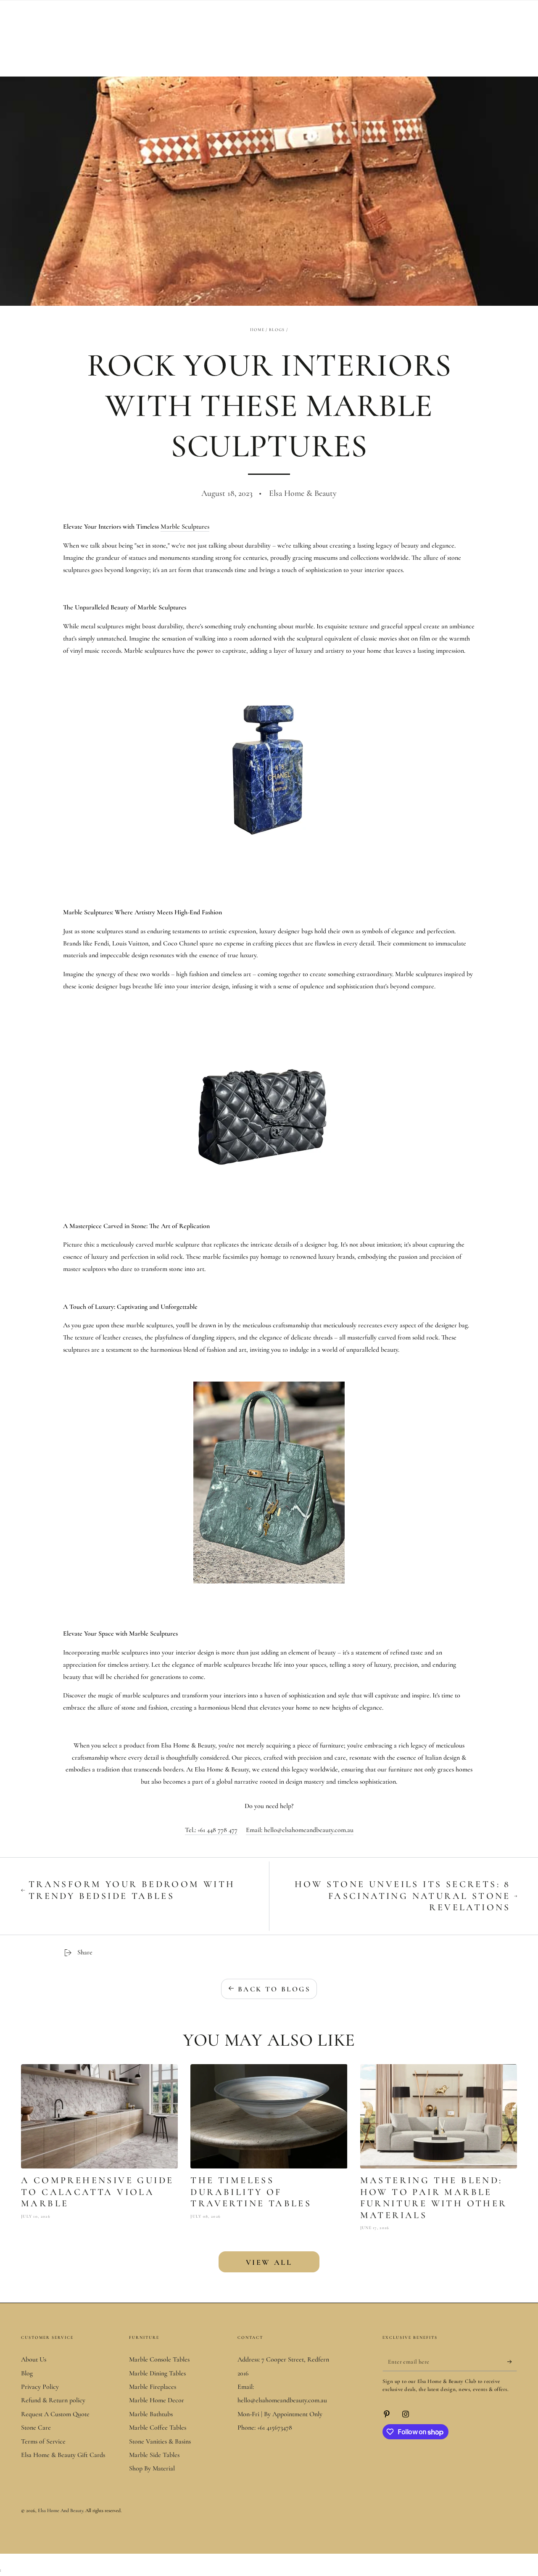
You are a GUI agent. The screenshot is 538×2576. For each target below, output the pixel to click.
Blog (27, 2373)
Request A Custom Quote (55, 2414)
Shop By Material (152, 2468)
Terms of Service (43, 2441)
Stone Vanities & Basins (160, 2441)
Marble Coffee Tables (158, 2428)
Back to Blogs (274, 1989)
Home (257, 330)
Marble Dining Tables (157, 2373)
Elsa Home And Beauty (61, 2510)
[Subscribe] (512, 2362)
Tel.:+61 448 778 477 (211, 1830)
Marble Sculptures (185, 527)
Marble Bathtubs (151, 2414)
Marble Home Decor (157, 2400)
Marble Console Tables (159, 2359)
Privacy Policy (40, 2387)
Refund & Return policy (53, 2400)
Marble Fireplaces (153, 2387)
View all (269, 2262)
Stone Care (36, 2428)
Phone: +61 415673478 (265, 2428)
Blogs (277, 330)
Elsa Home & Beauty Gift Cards (63, 2455)
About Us (34, 2359)
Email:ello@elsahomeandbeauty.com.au (300, 1830)
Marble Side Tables (154, 2455)
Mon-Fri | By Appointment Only (280, 2414)
